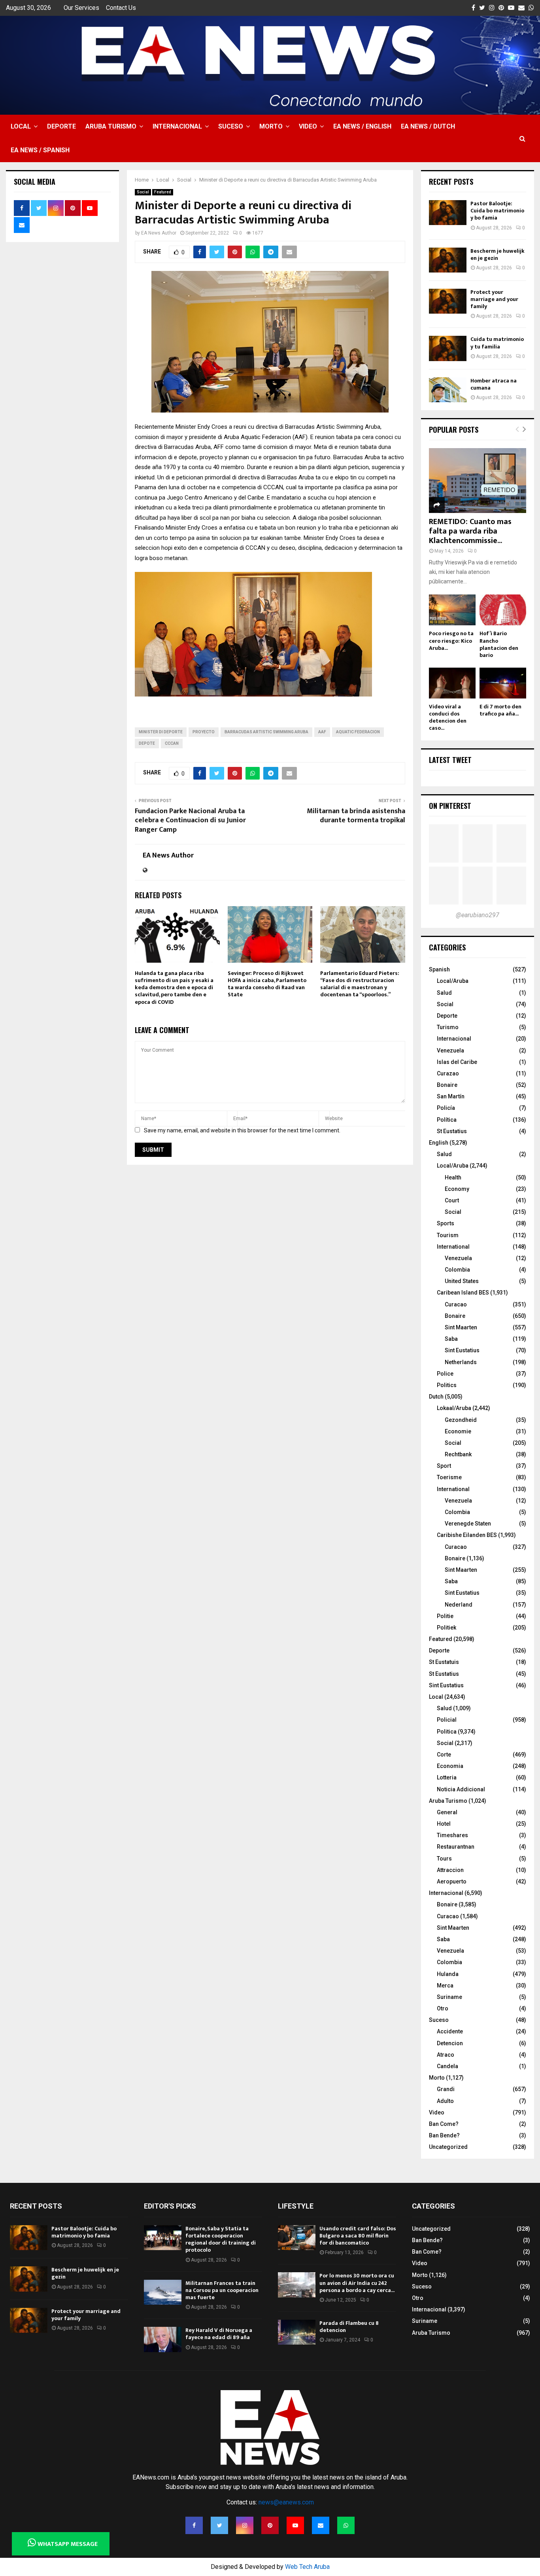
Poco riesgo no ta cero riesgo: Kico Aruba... (451, 641)
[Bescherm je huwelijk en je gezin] (448, 260)
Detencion (450, 2043)
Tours (444, 1859)
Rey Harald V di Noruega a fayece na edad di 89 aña (219, 2334)
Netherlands (461, 1362)
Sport (444, 1466)
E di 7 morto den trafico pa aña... (500, 710)
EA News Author (159, 233)
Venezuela (450, 1050)
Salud (444, 993)
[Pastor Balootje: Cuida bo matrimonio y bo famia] (448, 213)
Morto (271, 126)
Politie (445, 1616)
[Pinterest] (270, 2525)
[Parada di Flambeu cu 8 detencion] (297, 2332)
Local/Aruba (453, 981)
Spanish (439, 969)
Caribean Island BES (463, 1293)
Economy (457, 1189)
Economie (458, 1431)
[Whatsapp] (346, 2525)
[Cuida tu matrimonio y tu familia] (448, 348)
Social (143, 192)
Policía (446, 1108)
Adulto (445, 2101)
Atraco (446, 2055)
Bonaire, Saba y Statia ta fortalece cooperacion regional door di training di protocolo (221, 2239)
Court (452, 1200)
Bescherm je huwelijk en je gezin (498, 255)
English (439, 1143)
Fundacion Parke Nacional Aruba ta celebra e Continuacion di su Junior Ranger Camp (190, 821)
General (447, 1812)
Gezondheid (461, 1420)
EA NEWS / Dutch (428, 126)
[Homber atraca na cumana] (448, 390)
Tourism (448, 1235)
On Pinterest (450, 806)
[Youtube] (295, 2525)
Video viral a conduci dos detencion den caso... (448, 717)
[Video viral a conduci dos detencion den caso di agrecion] (452, 683)
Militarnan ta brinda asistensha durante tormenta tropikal (356, 816)
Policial (447, 1720)
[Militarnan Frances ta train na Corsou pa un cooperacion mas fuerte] (163, 2292)
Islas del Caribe (457, 1062)
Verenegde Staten (468, 1524)
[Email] (321, 2525)
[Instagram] (245, 2525)
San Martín (451, 1096)
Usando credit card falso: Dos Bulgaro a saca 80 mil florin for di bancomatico (358, 2236)
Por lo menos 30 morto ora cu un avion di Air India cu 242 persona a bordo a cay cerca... (357, 2283)
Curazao (448, 1073)
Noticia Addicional (461, 1789)
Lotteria (447, 1777)
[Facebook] (194, 2525)
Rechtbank (458, 1454)
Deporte (61, 126)
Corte (444, 1755)
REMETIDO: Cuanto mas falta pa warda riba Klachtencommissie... (470, 531)
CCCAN (172, 743)
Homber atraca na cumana (494, 384)
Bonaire (447, 1085)
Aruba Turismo (111, 126)
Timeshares (452, 1835)
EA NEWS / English (362, 126)
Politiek (447, 1628)
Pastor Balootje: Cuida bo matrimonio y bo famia (497, 211)
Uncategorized (448, 2147)
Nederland (459, 1605)
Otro (443, 2008)
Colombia (457, 1270)
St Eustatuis (444, 1662)
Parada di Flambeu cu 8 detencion (349, 2327)
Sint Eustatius (462, 1350)
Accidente (450, 2031)
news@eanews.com (286, 2502)
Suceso (231, 126)
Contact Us (121, 8)
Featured (163, 192)
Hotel (444, 1824)
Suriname (449, 1997)
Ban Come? (444, 2124)
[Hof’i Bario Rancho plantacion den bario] (503, 610)
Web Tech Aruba (307, 2567)
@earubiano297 (478, 915)
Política (447, 1120)
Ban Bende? (444, 2135)
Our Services (81, 8)
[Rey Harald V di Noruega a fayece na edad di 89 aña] (163, 2339)
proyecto (204, 732)
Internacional (177, 126)
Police (445, 1374)
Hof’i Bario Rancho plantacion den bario (499, 644)
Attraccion (450, 1870)
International (453, 1247)
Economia (450, 1766)
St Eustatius (452, 1131)
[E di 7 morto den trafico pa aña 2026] (503, 683)
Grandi (446, 2089)
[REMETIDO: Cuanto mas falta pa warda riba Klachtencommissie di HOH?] (478, 481)
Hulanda (448, 1974)
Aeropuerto (452, 1881)
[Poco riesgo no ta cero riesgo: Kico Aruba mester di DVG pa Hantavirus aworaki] (452, 610)
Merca (445, 1985)
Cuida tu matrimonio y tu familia (497, 343)
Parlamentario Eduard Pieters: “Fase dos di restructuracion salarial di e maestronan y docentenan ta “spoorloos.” (360, 984)
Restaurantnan (456, 1847)
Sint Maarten (461, 1327)
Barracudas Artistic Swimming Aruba (266, 732)
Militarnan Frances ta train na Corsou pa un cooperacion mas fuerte (222, 2290)
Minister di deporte (161, 732)
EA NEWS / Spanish (40, 150)
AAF (322, 732)
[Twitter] (219, 2525)
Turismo (448, 1027)
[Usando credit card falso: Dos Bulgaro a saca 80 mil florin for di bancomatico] (297, 2238)
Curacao (456, 1304)
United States (462, 1281)
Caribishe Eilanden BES (467, 1535)
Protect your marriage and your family (494, 299)
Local (21, 126)
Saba (451, 1339)
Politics (447, 1385)
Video (308, 126)
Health (453, 1177)
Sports (446, 1223)
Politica (447, 1732)
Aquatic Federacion (358, 732)
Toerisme (449, 1477)
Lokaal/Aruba (454, 1408)
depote (147, 743)
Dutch (436, 1397)
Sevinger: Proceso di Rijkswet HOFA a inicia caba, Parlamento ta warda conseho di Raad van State (267, 984)
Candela (447, 2066)
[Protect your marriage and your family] (448, 301)
